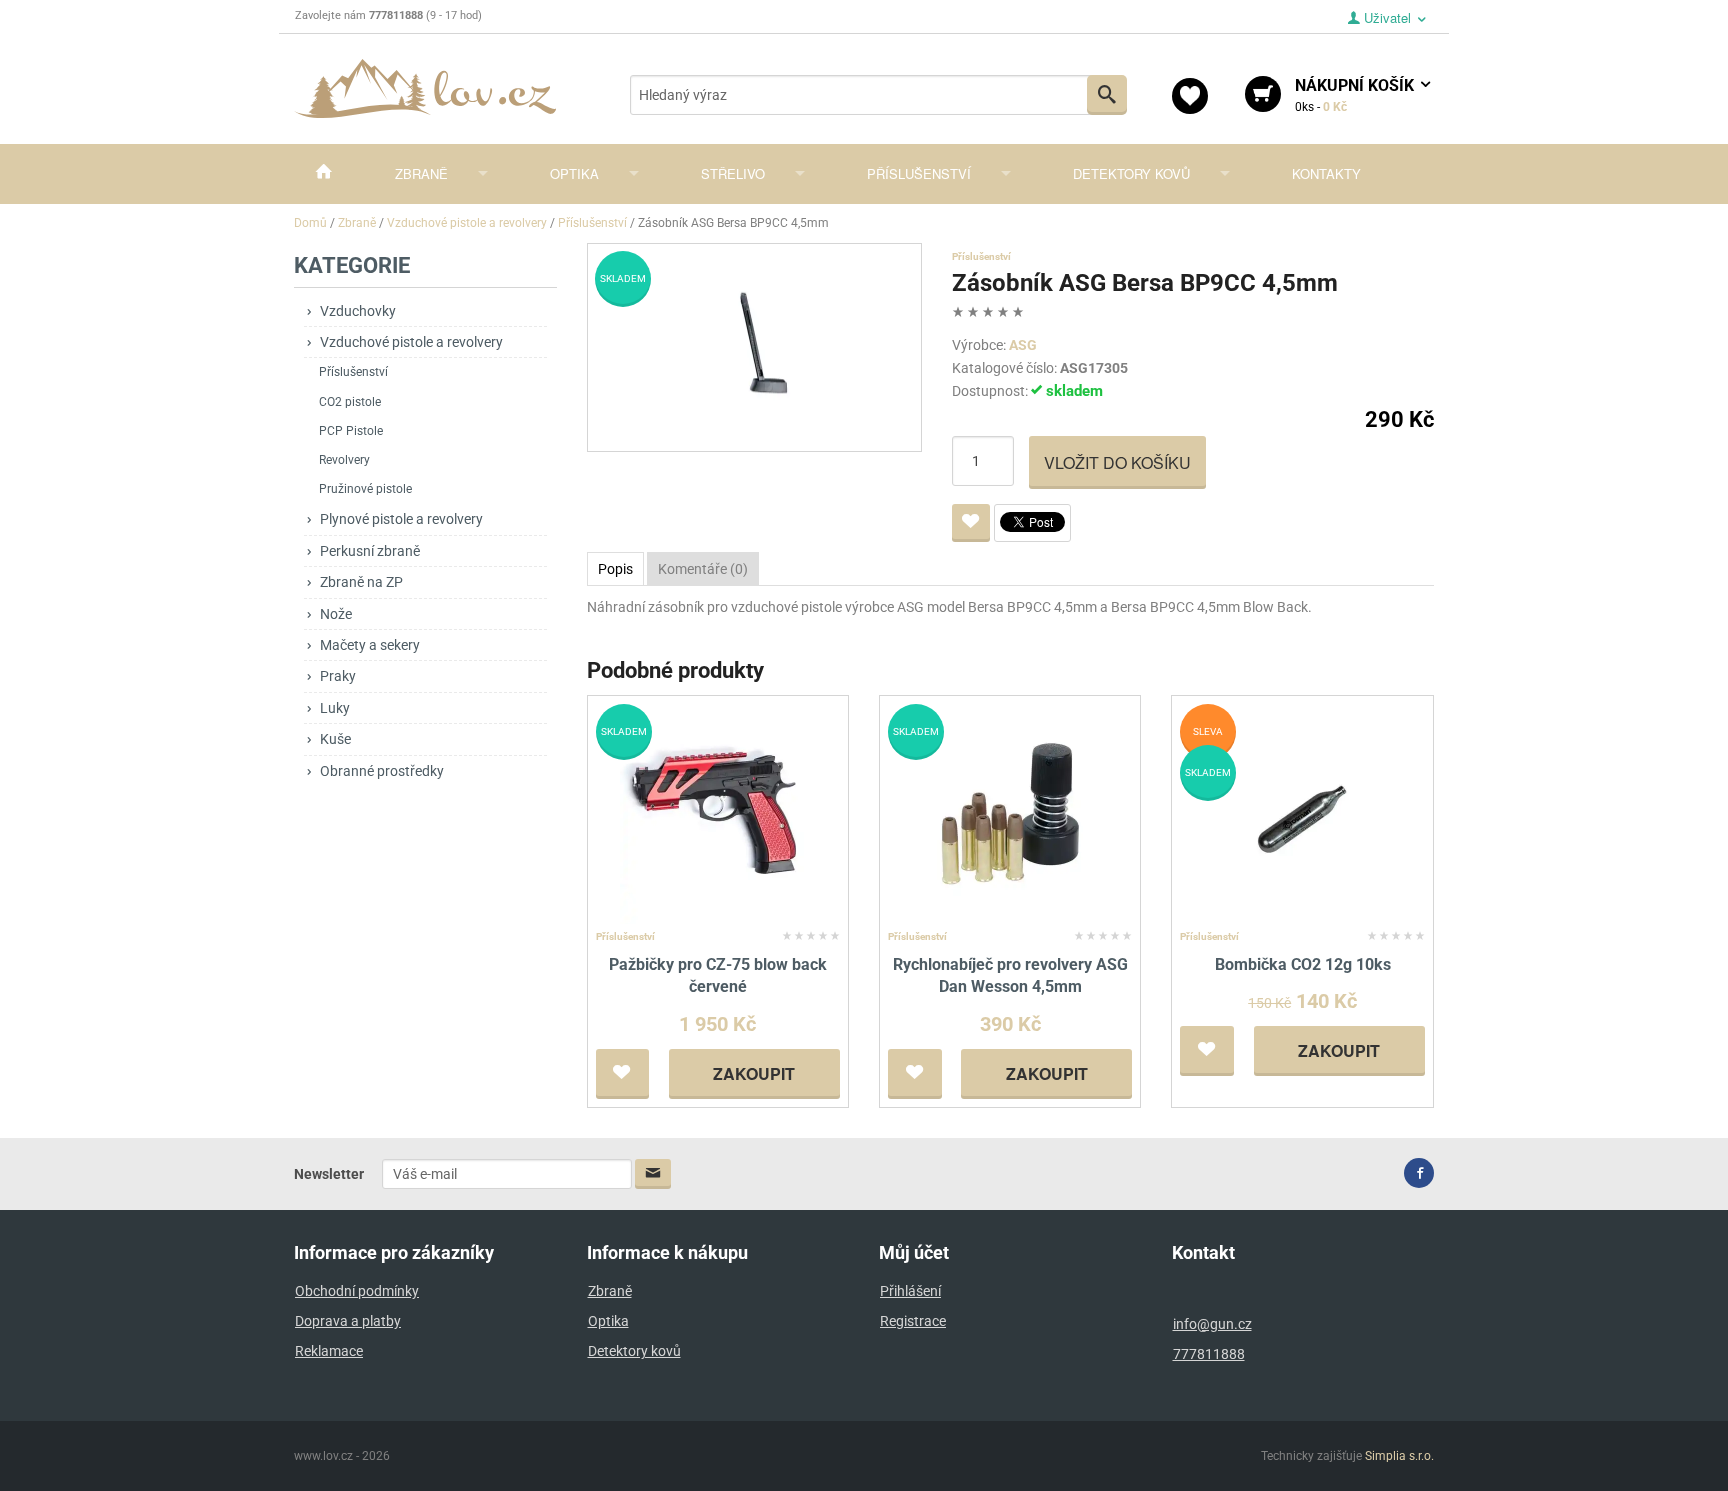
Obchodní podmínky (357, 1291)
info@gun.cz (1212, 1324)
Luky (335, 708)
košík (1356, 95)
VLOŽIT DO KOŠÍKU (1117, 462)
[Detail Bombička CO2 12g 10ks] (1302, 812)
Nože (336, 614)
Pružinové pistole (365, 489)
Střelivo (733, 173)
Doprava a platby (348, 1321)
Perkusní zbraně (370, 551)
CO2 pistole (350, 402)
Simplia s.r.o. (1399, 1456)
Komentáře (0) (703, 569)
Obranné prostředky (382, 771)
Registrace (913, 1321)
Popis (615, 569)
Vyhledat (1107, 95)
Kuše (335, 739)
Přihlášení (910, 1291)
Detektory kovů (1131, 173)
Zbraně (421, 173)
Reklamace (329, 1351)
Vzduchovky (358, 311)
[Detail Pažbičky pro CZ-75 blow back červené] (717, 812)
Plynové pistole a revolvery (401, 519)
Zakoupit (754, 1073)
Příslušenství (919, 173)
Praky (338, 676)
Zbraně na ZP (361, 582)
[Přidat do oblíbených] (971, 523)
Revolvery (344, 460)
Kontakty (1326, 173)
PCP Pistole (351, 431)
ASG (1023, 345)
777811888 (1209, 1354)
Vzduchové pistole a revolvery (411, 342)
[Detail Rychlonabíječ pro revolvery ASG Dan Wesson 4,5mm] (1010, 812)
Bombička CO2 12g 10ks (1303, 964)
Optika (574, 173)
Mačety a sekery (370, 645)
